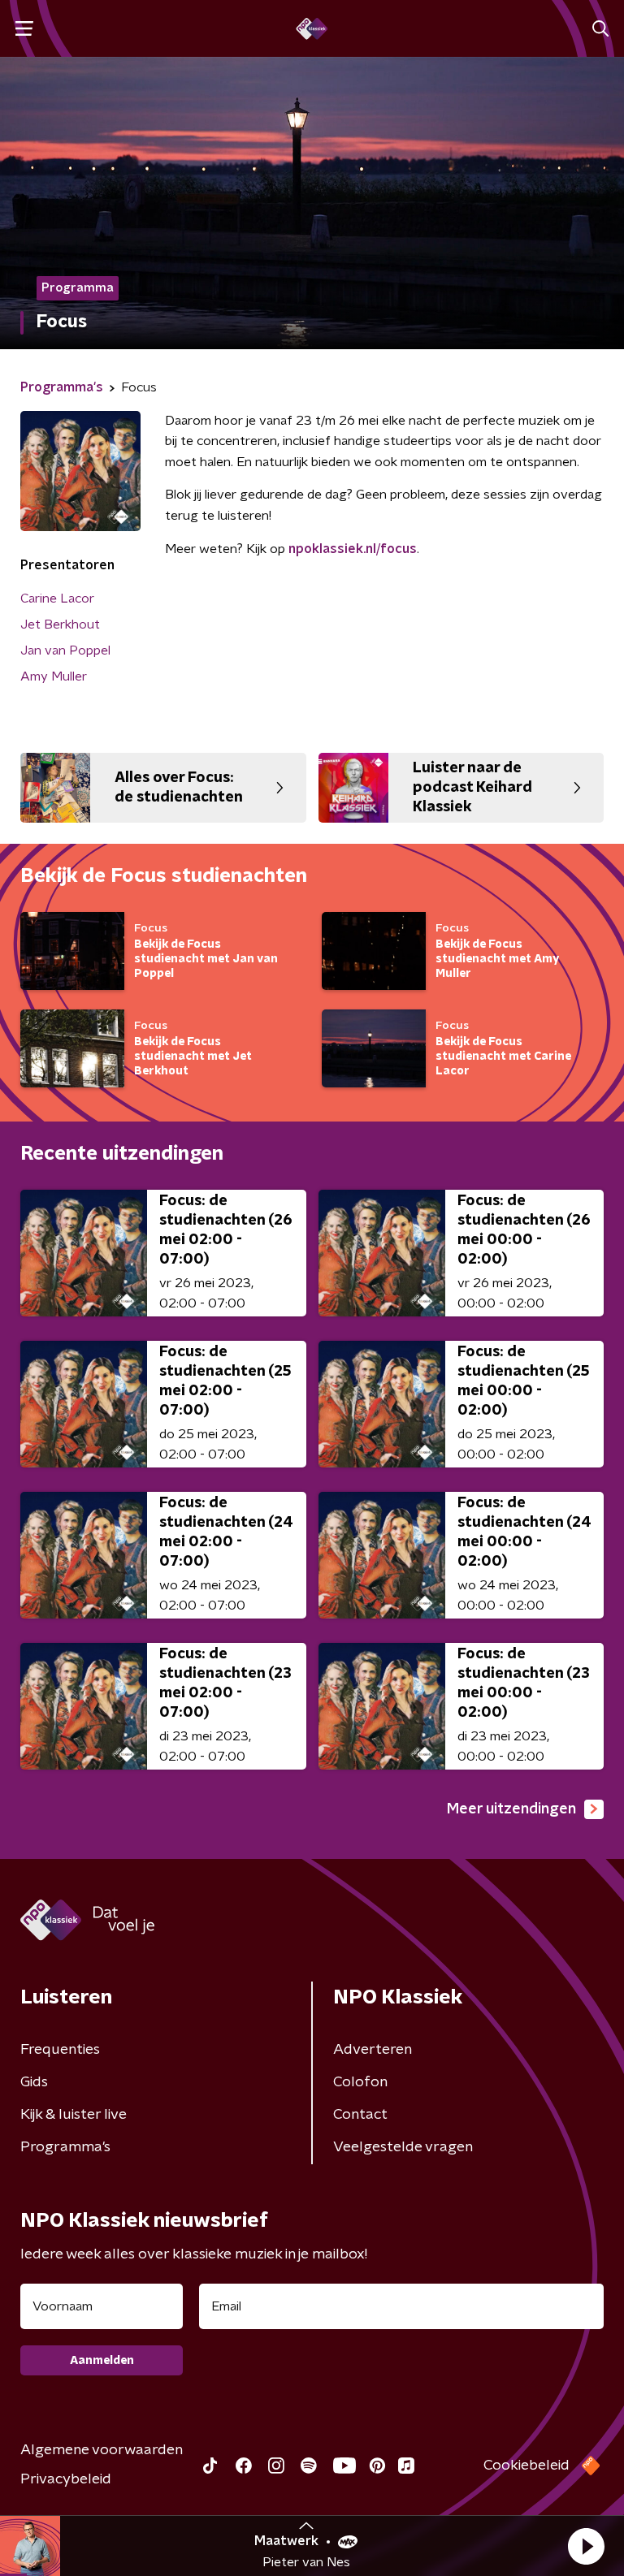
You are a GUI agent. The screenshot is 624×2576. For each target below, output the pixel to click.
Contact (360, 2115)
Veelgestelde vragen (403, 2147)
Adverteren (373, 2050)
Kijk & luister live (74, 2115)
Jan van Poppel (65, 650)
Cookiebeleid (526, 2466)
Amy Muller (54, 676)
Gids (34, 2082)
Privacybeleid (66, 2479)
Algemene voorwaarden (102, 2450)
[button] (586, 2546)
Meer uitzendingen (511, 1809)
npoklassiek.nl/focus (353, 549)
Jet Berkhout (60, 625)
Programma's (65, 2147)
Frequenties (60, 2050)
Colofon (360, 2082)
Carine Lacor (57, 599)
